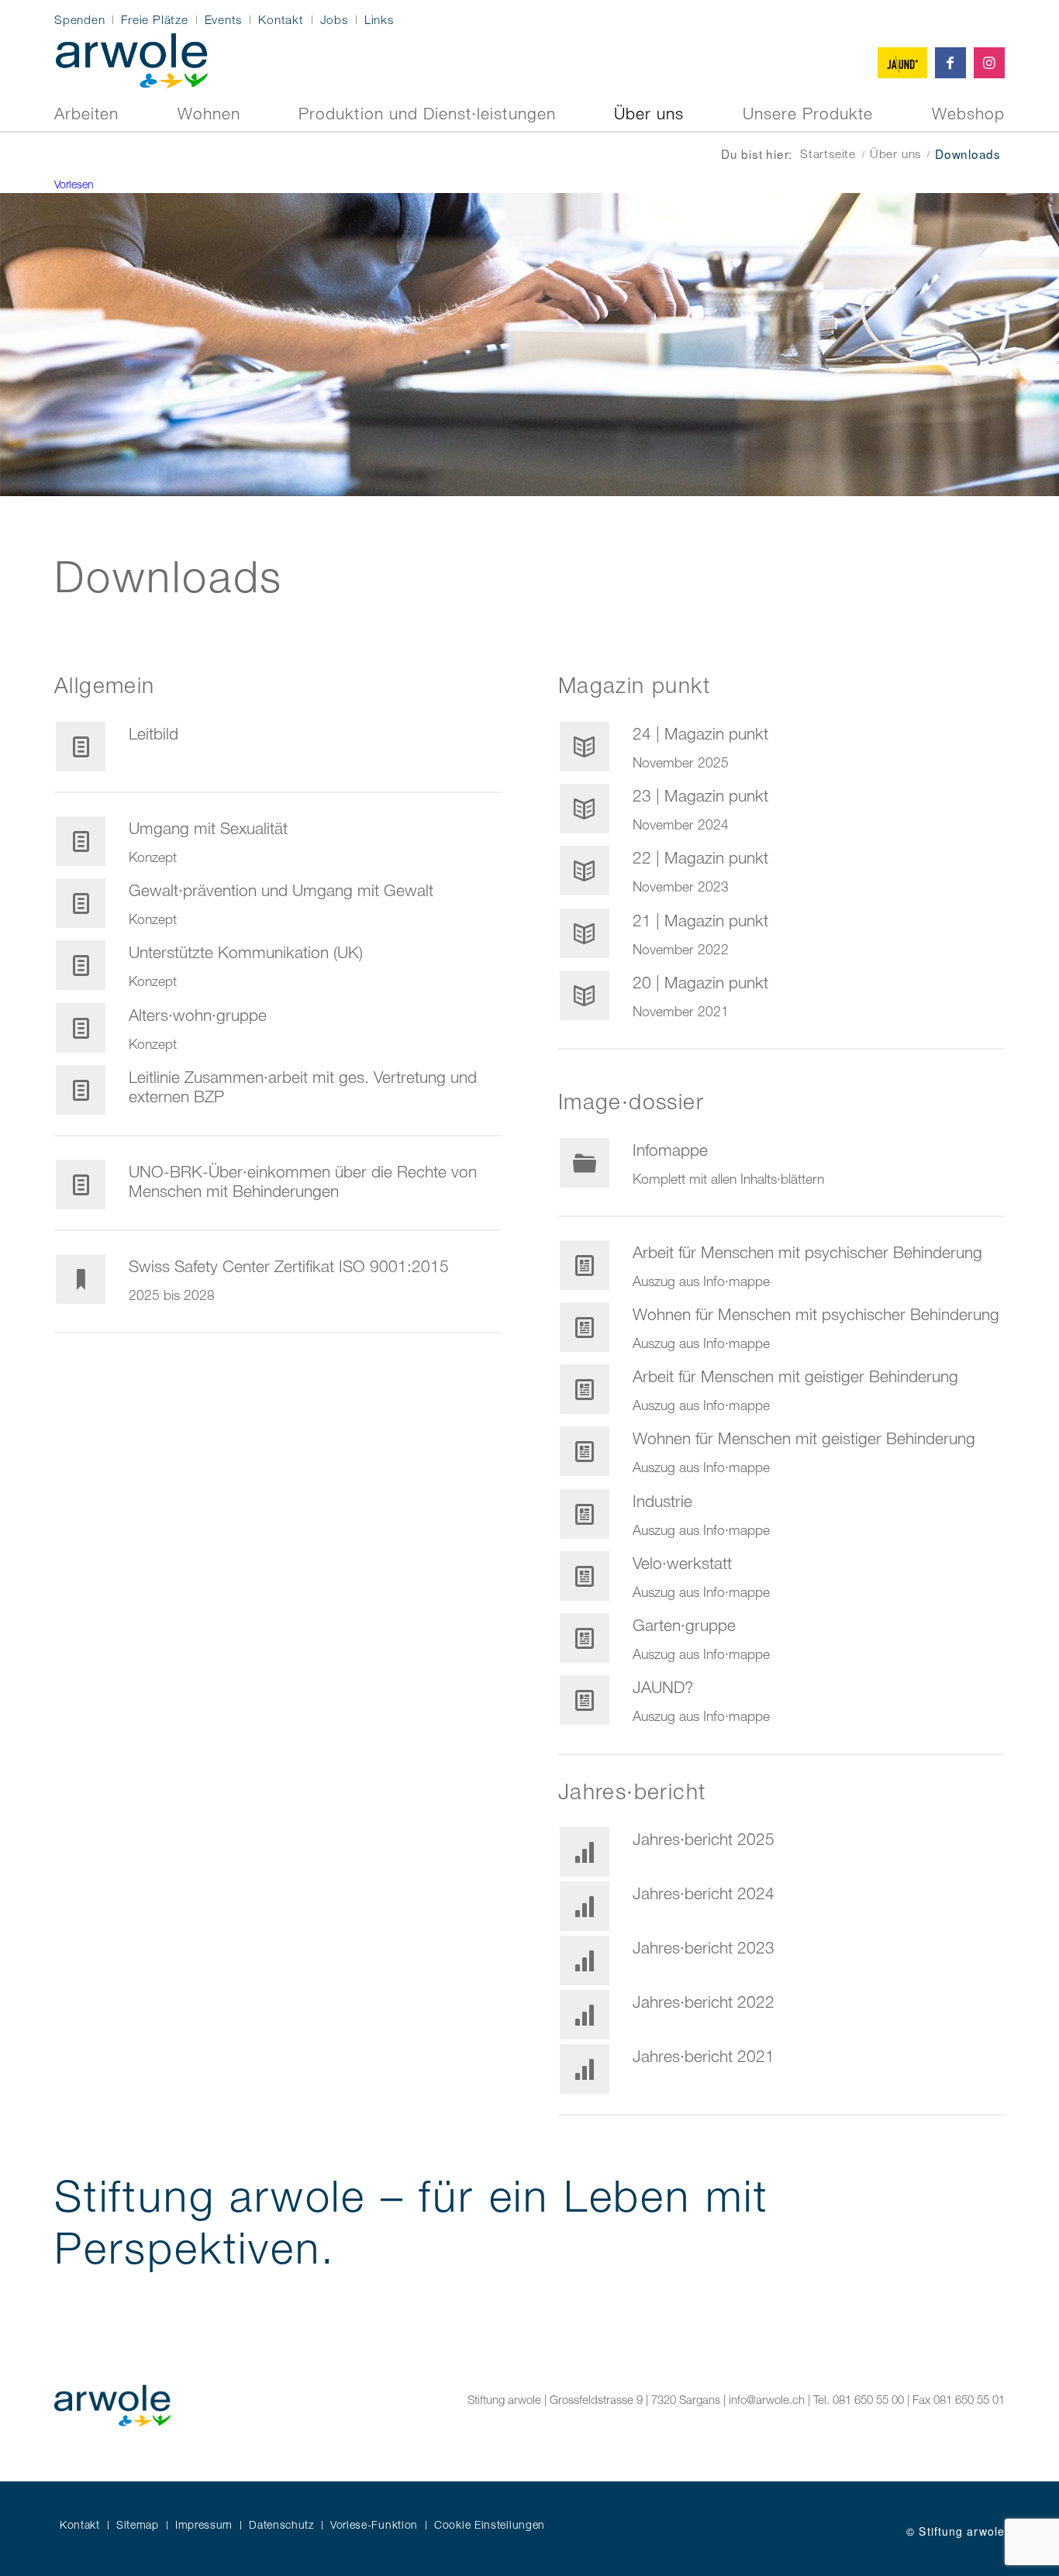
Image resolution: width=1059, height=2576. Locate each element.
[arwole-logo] (132, 59)
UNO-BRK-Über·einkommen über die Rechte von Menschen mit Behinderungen (303, 1181)
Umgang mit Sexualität (208, 828)
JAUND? (663, 1687)
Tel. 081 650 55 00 (859, 2399)
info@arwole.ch (767, 2399)
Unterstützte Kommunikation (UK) (246, 952)
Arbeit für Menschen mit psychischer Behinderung (807, 1252)
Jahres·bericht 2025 (704, 1839)
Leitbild (154, 733)
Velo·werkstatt (682, 1563)
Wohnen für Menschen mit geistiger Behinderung (804, 1438)
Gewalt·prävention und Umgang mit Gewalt (281, 890)
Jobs (334, 19)
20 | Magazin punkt (700, 982)
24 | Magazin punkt (700, 733)
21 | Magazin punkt (700, 920)
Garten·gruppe (684, 1625)
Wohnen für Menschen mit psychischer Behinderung (816, 1314)
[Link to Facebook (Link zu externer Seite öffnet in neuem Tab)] (950, 63)
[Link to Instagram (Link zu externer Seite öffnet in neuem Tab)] (989, 63)
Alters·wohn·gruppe (198, 1015)
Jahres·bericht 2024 (704, 1893)
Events (224, 19)
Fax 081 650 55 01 (959, 2399)
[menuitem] (84, 20)
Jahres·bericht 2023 (704, 1947)
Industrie (662, 1501)
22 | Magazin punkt (700, 857)
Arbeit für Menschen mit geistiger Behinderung (795, 1376)
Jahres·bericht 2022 (704, 2002)
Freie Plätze (154, 19)
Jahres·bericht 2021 (704, 2056)
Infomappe (670, 1150)
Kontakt (281, 19)
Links (379, 19)
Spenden (79, 19)
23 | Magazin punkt (700, 795)
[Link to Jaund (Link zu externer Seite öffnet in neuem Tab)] (902, 63)
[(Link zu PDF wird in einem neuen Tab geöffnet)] (81, 747)
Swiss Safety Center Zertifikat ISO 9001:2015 (289, 1266)
